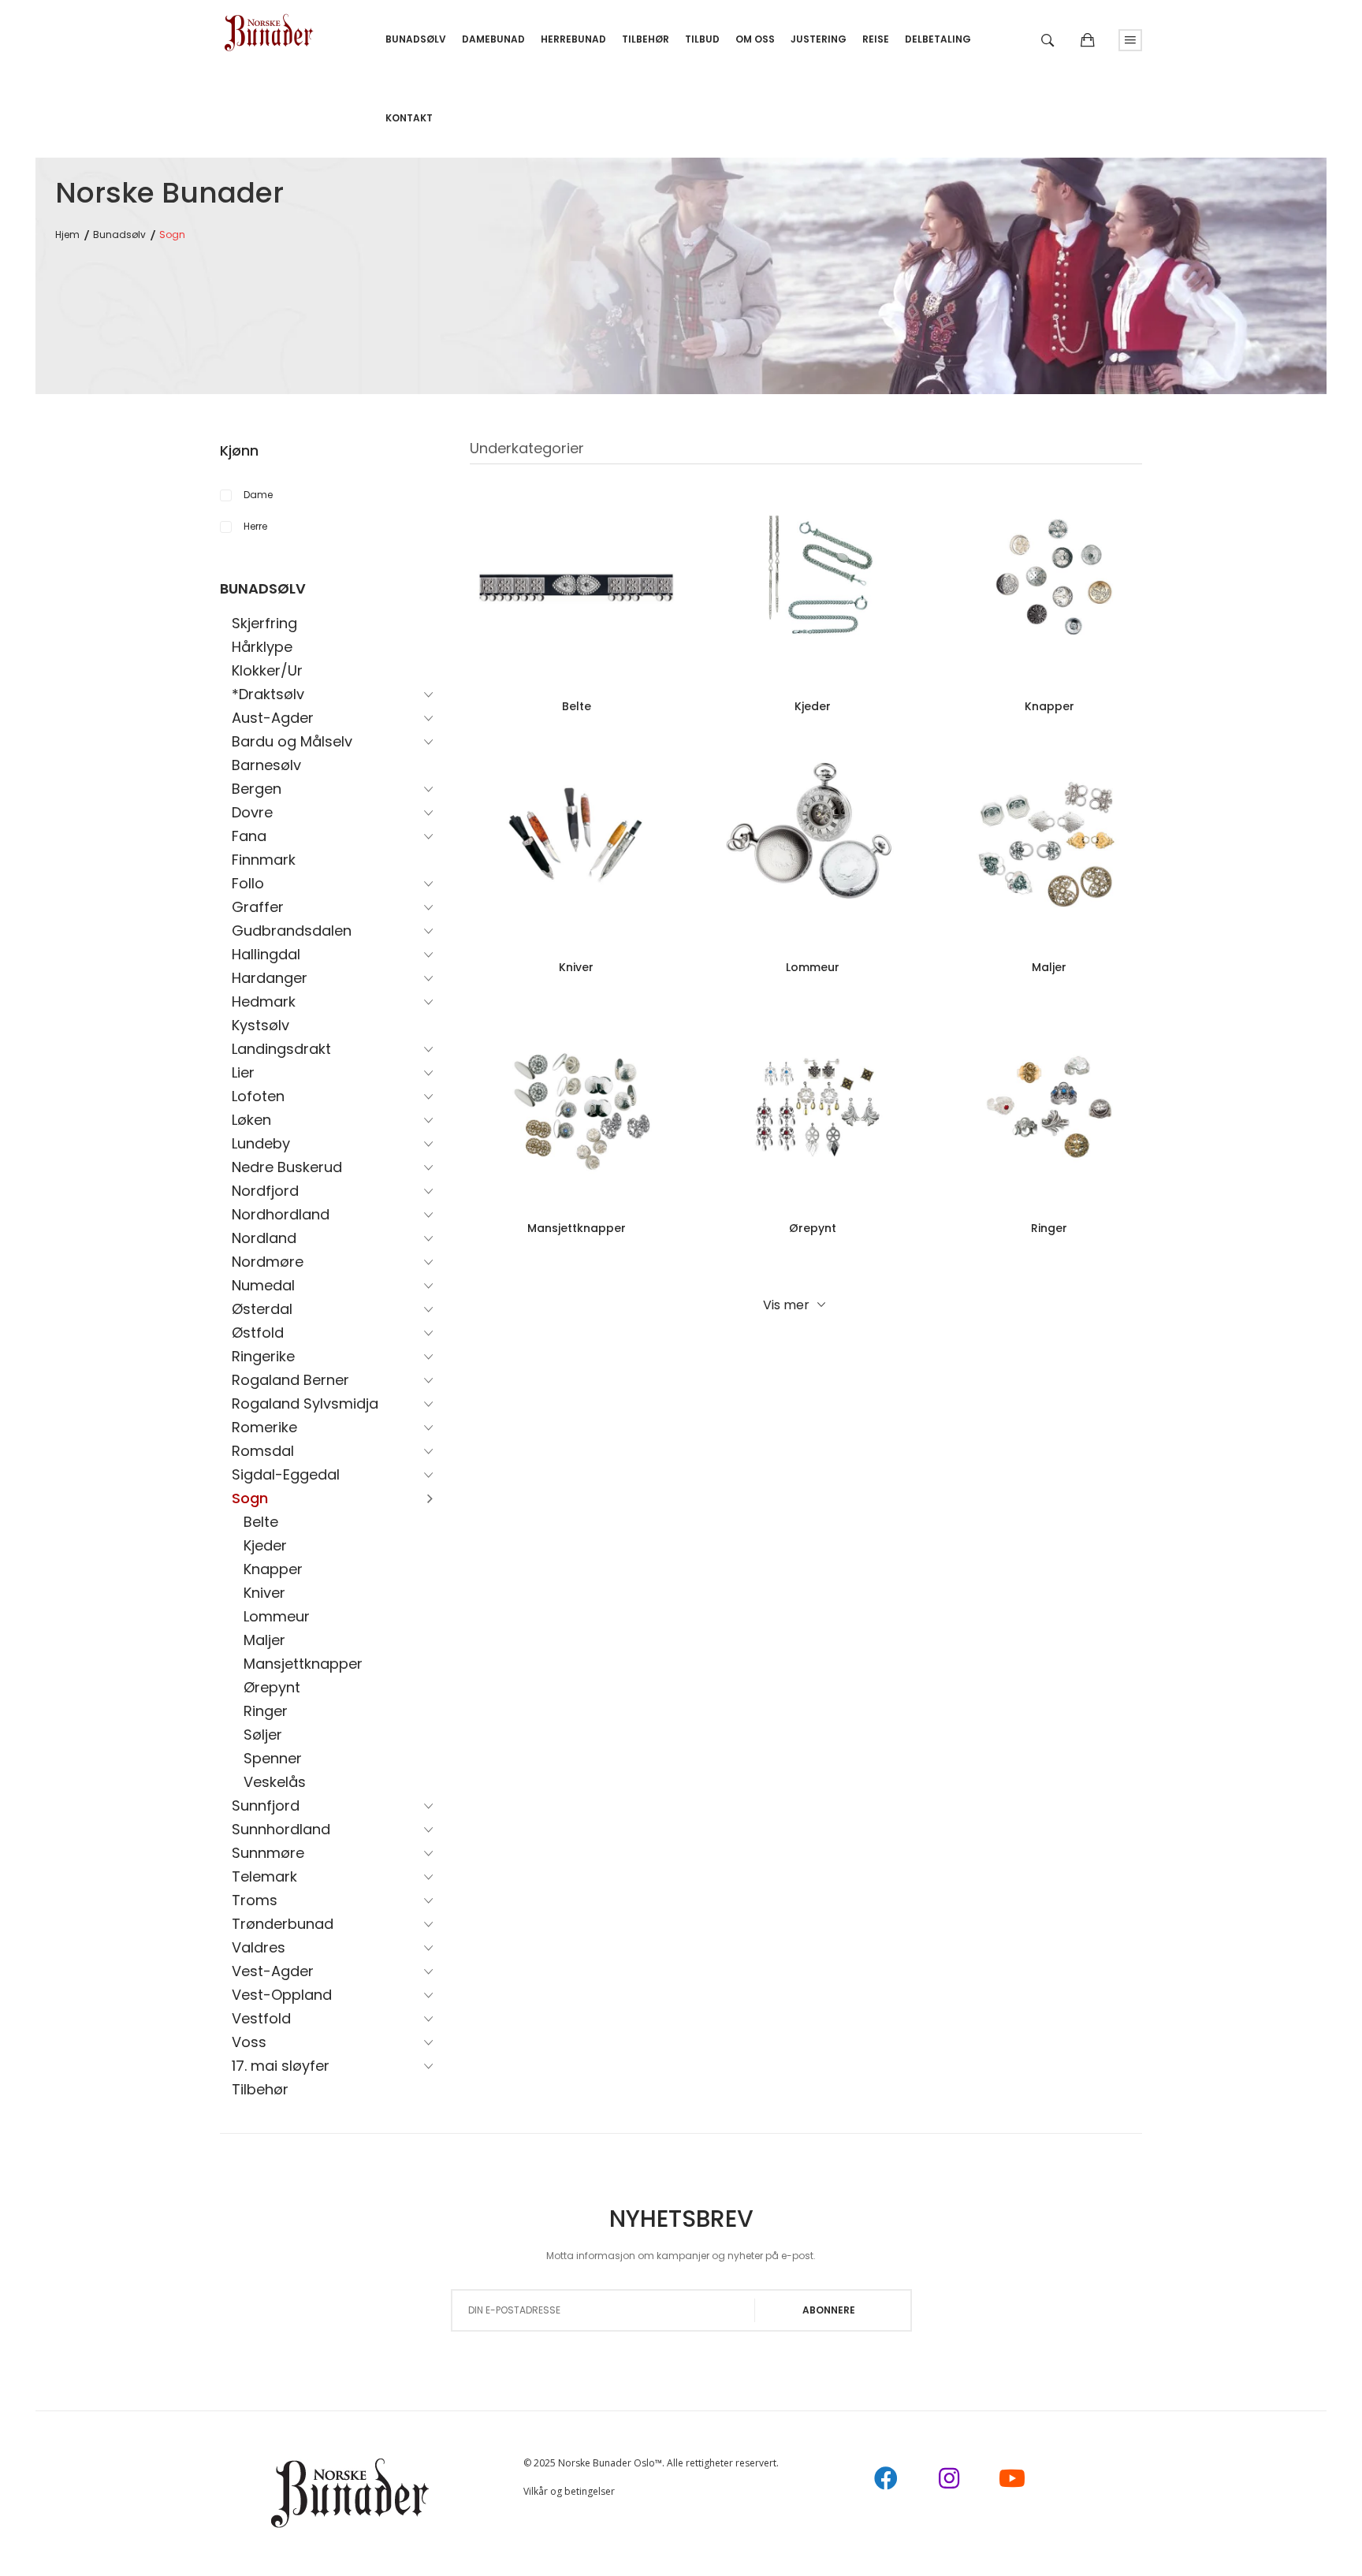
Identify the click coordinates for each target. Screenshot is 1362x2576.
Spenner (273, 1758)
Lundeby (261, 1143)
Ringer (266, 1711)
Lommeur (277, 1616)
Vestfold (261, 2018)
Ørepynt (272, 1687)
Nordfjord (265, 1191)
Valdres (259, 1947)
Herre (255, 526)
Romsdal (263, 1451)
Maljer (264, 1640)
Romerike (264, 1427)
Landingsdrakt (281, 1049)
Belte (261, 1522)
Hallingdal (266, 954)
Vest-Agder (273, 1971)
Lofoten (258, 1096)
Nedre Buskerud (287, 1167)
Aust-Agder (273, 718)
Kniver (264, 1593)
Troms (255, 1900)
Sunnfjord (266, 1805)
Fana (249, 836)
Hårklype (262, 647)
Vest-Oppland (282, 1995)
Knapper (273, 1569)
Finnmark (264, 860)
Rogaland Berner (290, 1380)
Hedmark (264, 1001)
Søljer (263, 1735)
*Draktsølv (268, 694)
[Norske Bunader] (269, 27)
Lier (243, 1072)
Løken (251, 1120)
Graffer (258, 907)
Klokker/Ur (267, 670)
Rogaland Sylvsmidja (305, 1403)
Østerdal (262, 1309)
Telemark (264, 1876)
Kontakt (409, 118)
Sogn (250, 1498)
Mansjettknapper (303, 1664)
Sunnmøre (268, 1853)
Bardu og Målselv (292, 741)
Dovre (252, 812)
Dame (258, 495)
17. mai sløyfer (281, 2066)
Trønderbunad (283, 1924)
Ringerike (263, 1356)
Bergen (257, 789)
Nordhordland (281, 1214)
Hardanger (270, 978)
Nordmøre (268, 1262)
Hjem (67, 235)
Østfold (258, 1333)
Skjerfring (264, 623)
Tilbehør (260, 2089)
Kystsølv (260, 1025)
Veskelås (275, 1782)
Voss (249, 2042)
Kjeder (265, 1545)
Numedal (263, 1285)
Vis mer (786, 1305)
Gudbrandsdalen (292, 931)
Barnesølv (266, 765)
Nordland (264, 1238)
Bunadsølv (119, 235)
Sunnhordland (281, 1829)
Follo (248, 883)
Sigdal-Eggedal (286, 1474)
